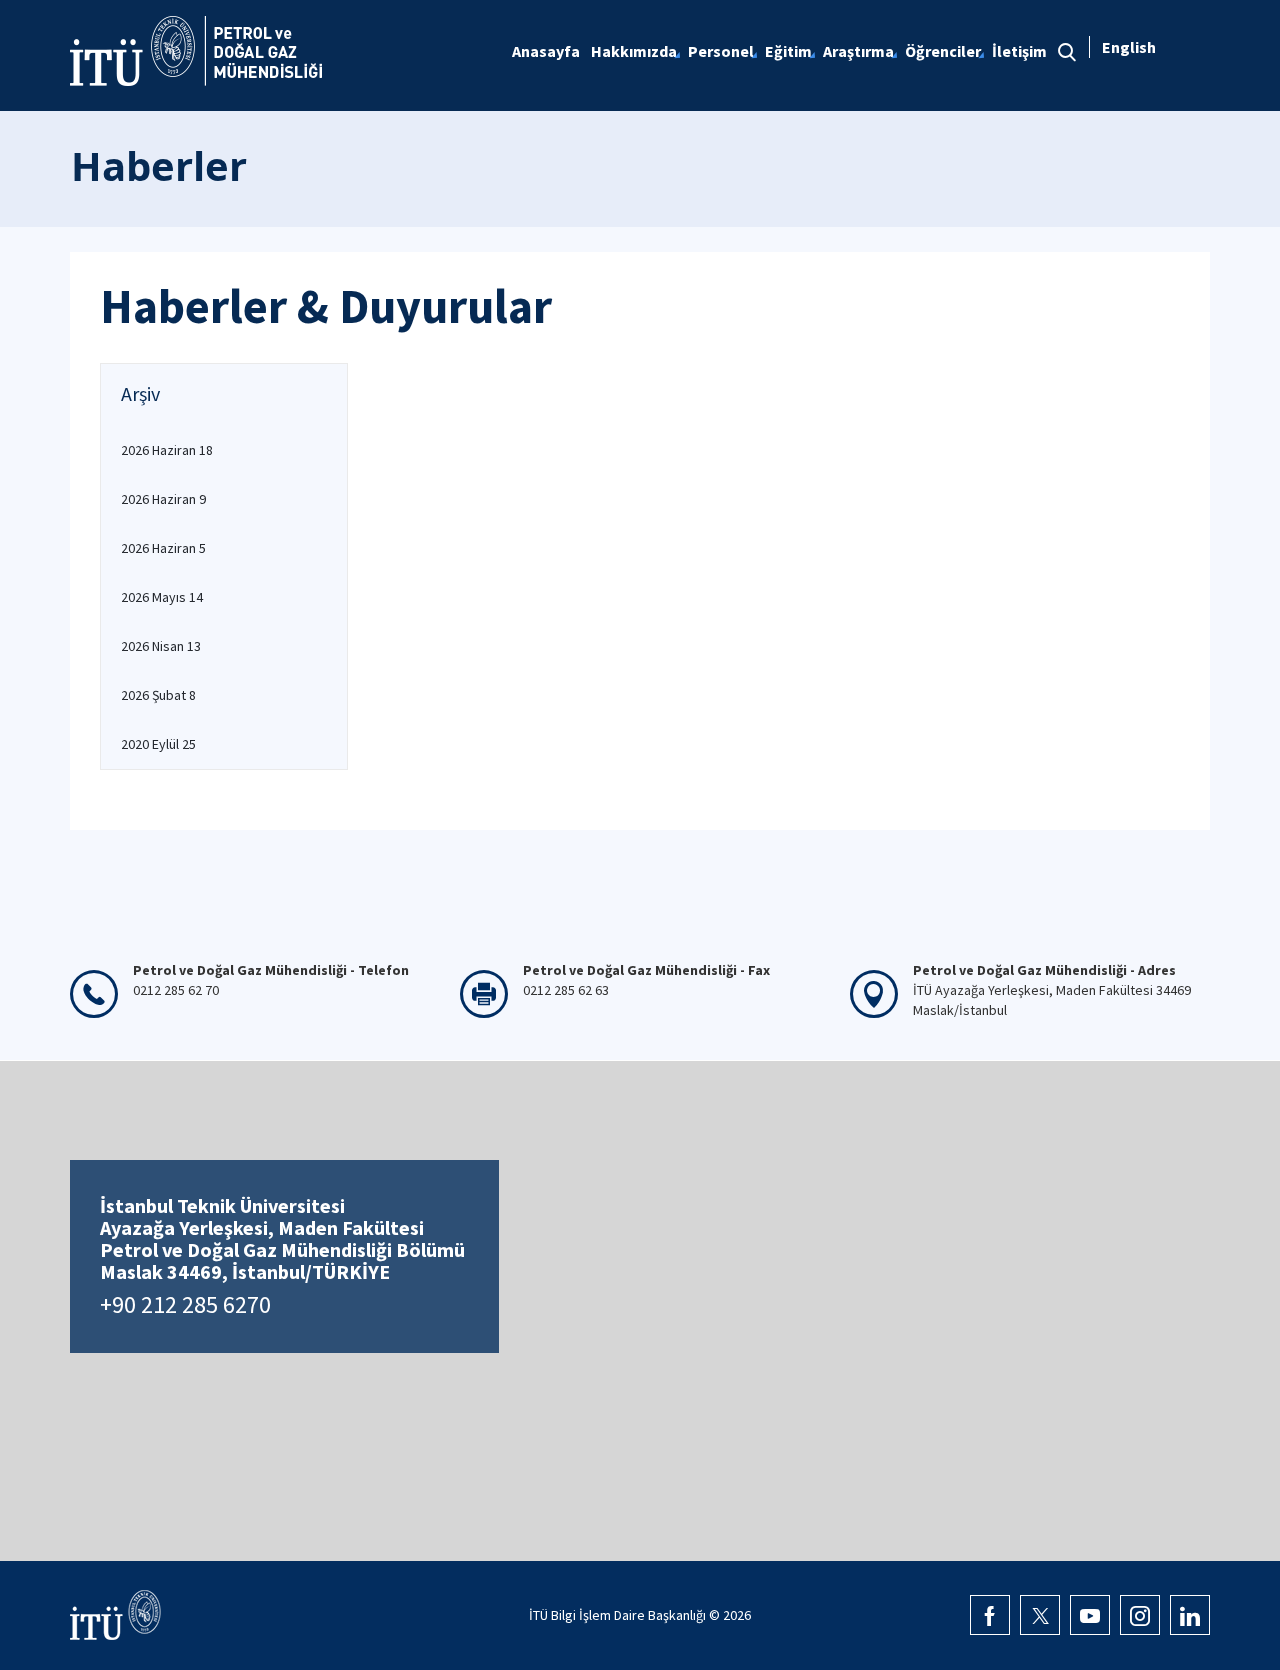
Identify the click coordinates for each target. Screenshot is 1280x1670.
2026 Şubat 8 (158, 695)
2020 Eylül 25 (158, 744)
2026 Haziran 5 (163, 548)
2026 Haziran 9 (163, 499)
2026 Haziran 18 (167, 450)
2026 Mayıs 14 (162, 597)
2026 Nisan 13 (161, 646)
